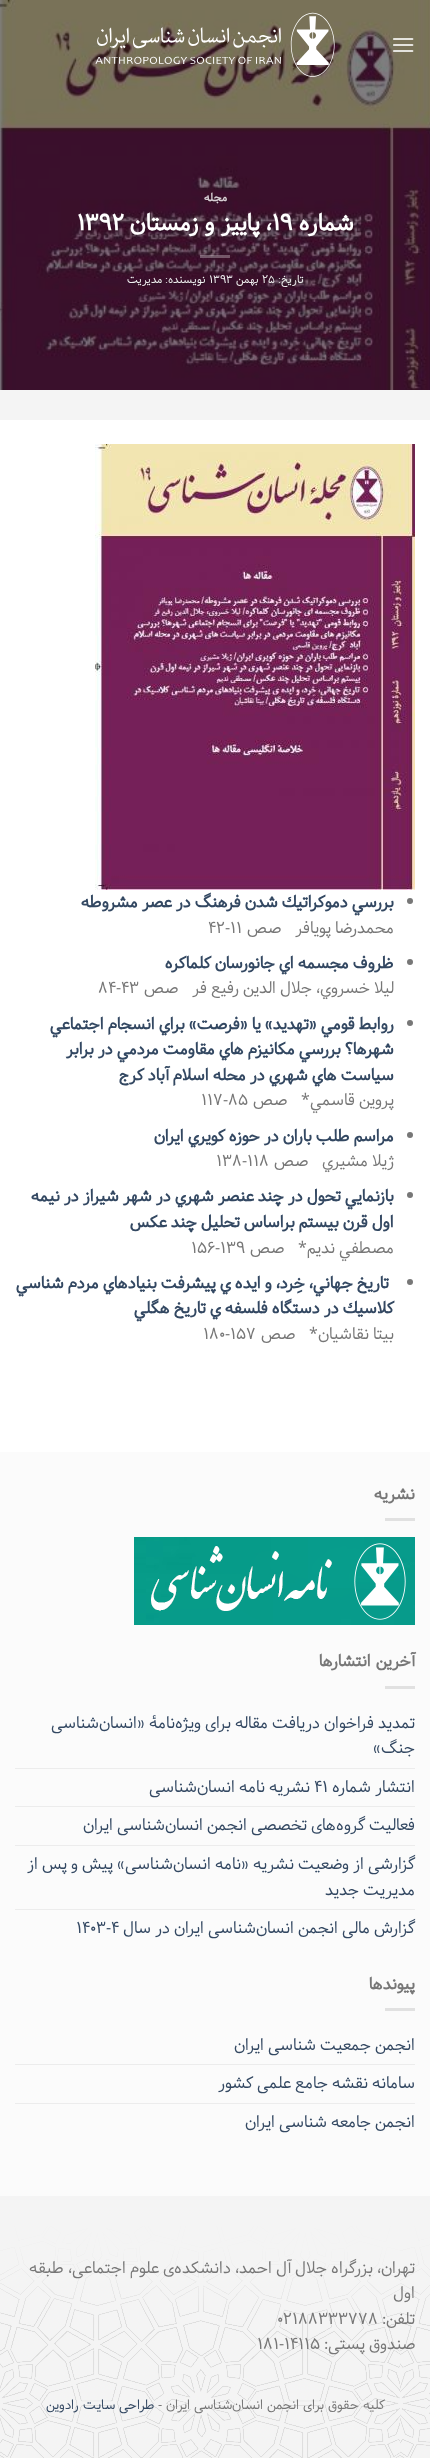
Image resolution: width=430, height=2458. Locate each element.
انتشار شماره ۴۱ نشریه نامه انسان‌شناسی (282, 1787)
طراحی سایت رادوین (100, 2406)
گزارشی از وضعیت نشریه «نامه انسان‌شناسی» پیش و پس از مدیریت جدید (221, 1877)
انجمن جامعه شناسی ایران (330, 2122)
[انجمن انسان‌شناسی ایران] (215, 45)
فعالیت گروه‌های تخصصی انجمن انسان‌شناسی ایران (249, 1825)
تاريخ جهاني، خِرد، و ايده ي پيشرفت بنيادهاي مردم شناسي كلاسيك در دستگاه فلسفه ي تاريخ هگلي (205, 1296)
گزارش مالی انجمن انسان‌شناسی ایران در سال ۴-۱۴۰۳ (245, 1928)
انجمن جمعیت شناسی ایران (324, 2045)
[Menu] (403, 44)
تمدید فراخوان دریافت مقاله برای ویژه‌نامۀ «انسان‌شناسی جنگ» (233, 1736)
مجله (215, 198)
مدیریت (144, 280)
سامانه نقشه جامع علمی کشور (316, 2083)
